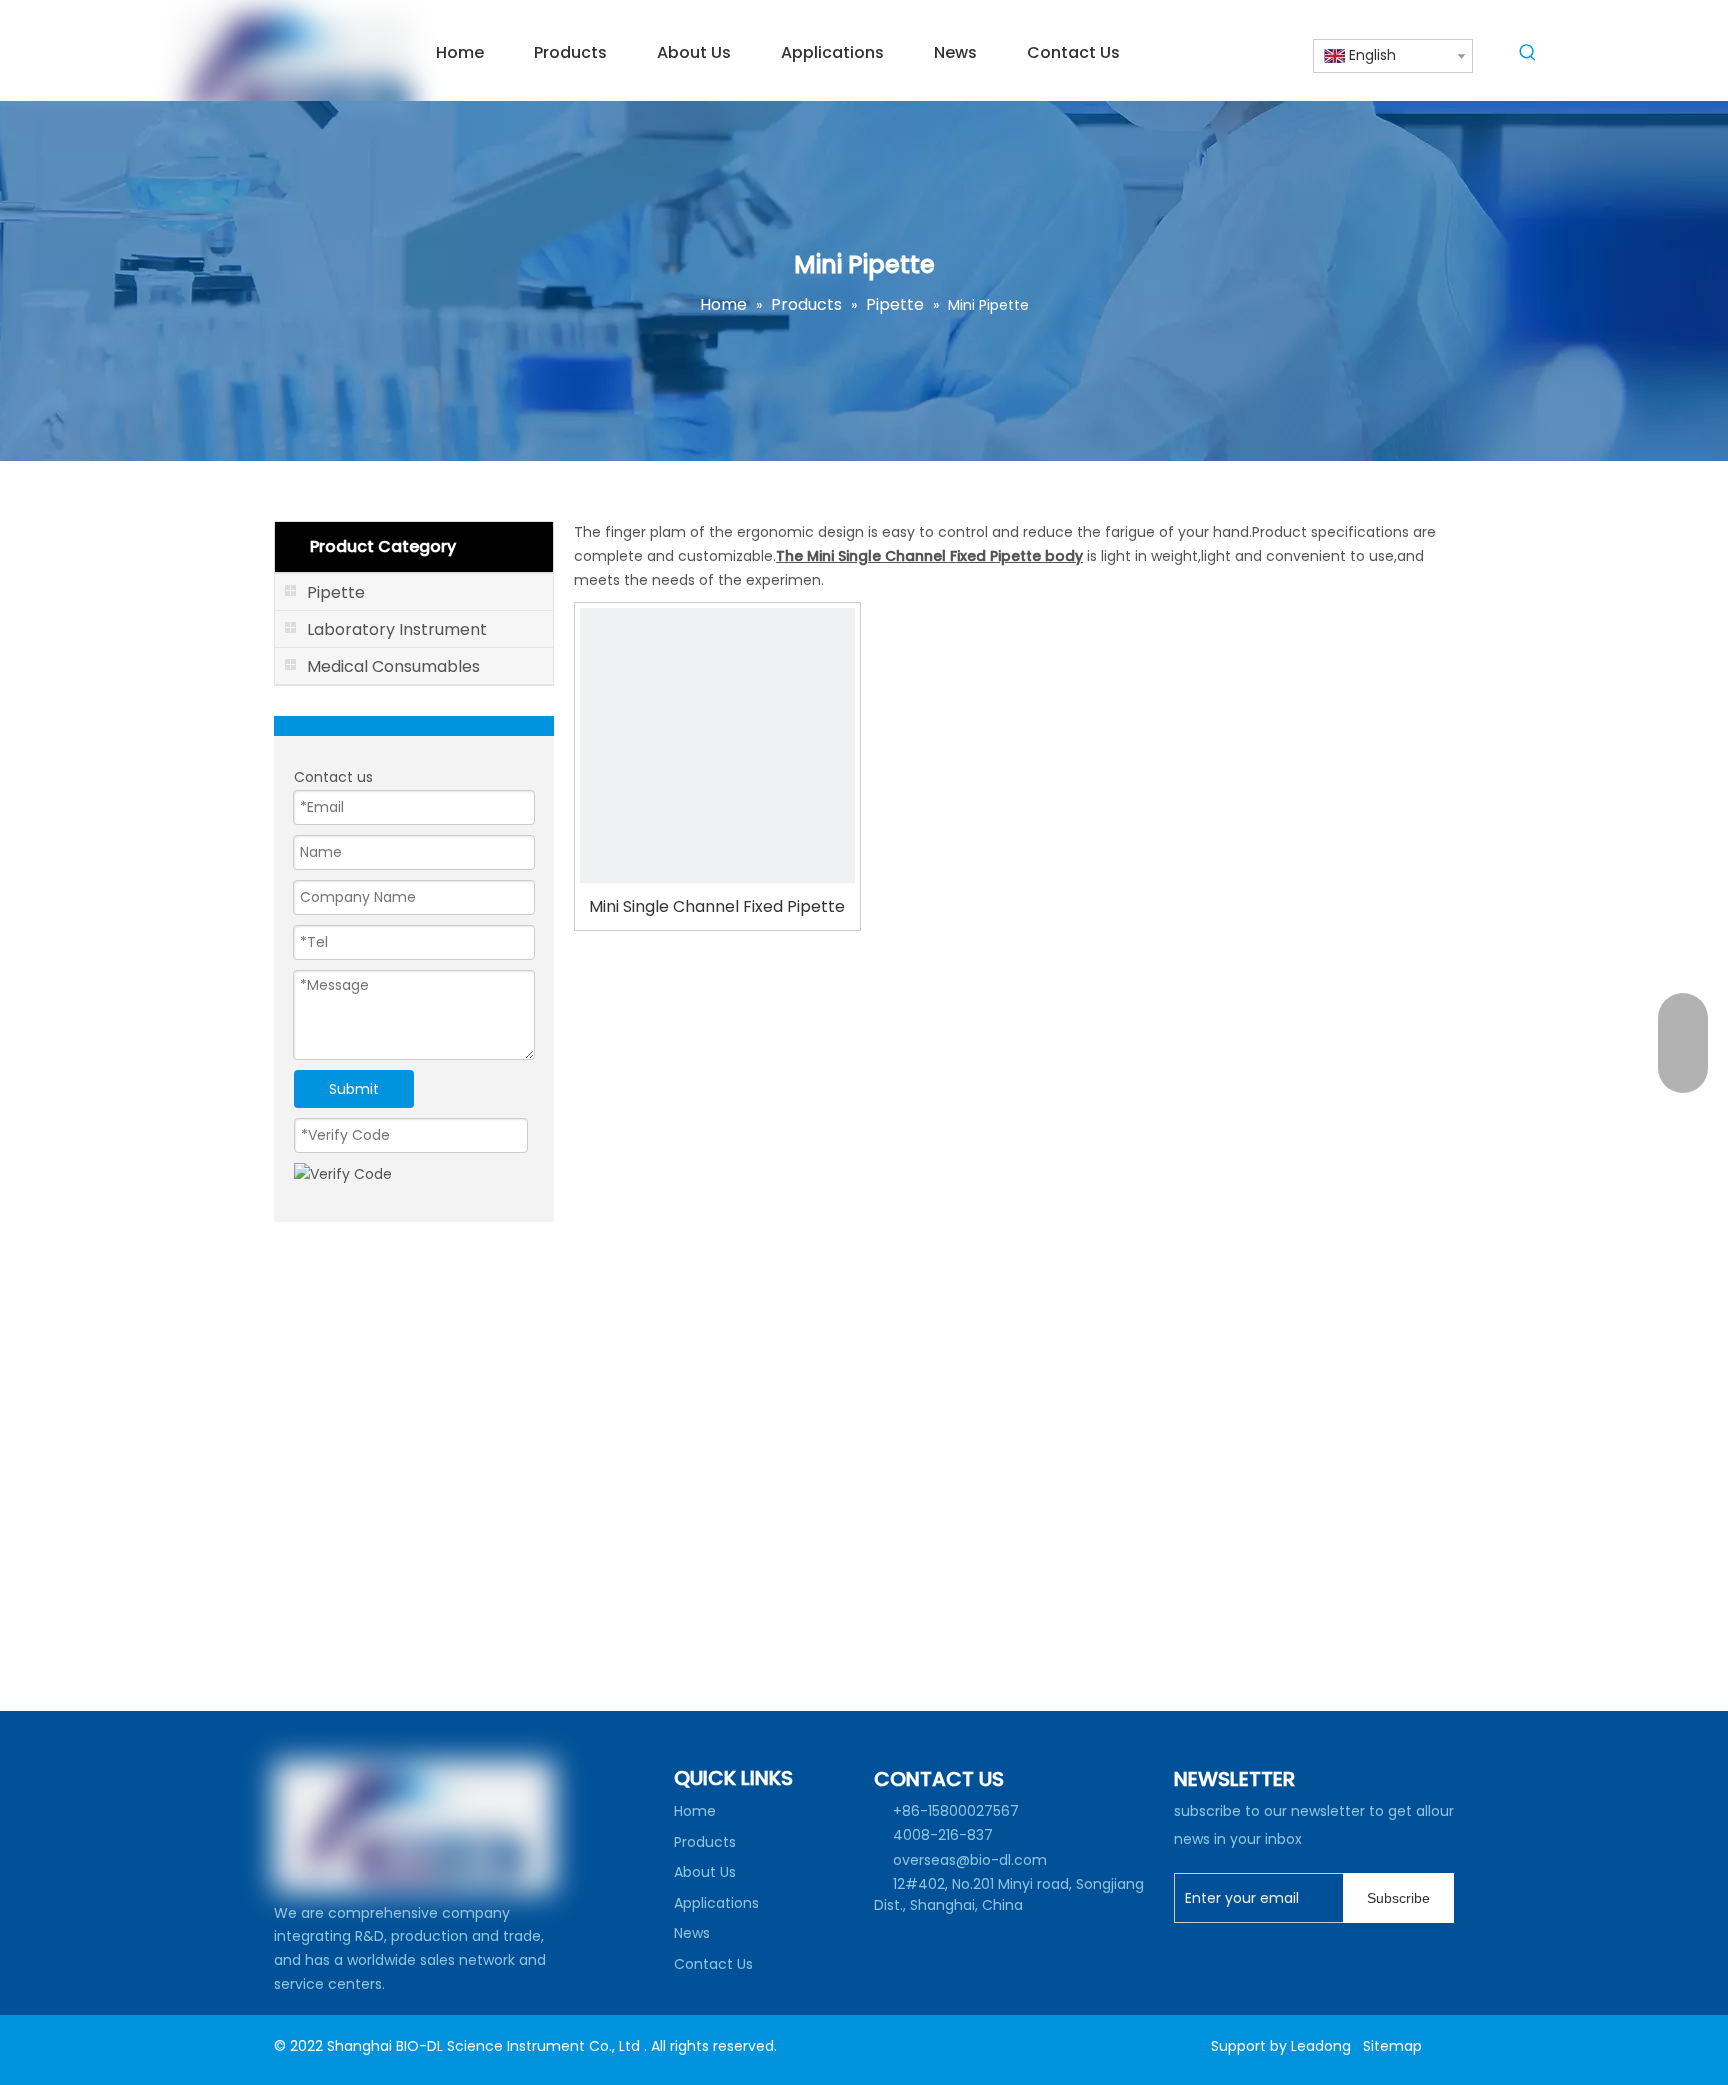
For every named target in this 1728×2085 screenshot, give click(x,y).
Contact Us (713, 1964)
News (692, 1933)
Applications (716, 1903)
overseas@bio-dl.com (970, 1860)
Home (695, 1811)
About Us (705, 1872)
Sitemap (1392, 2046)
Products (705, 1842)
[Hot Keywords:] (1528, 56)
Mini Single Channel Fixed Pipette (717, 906)
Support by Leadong (1281, 2046)
